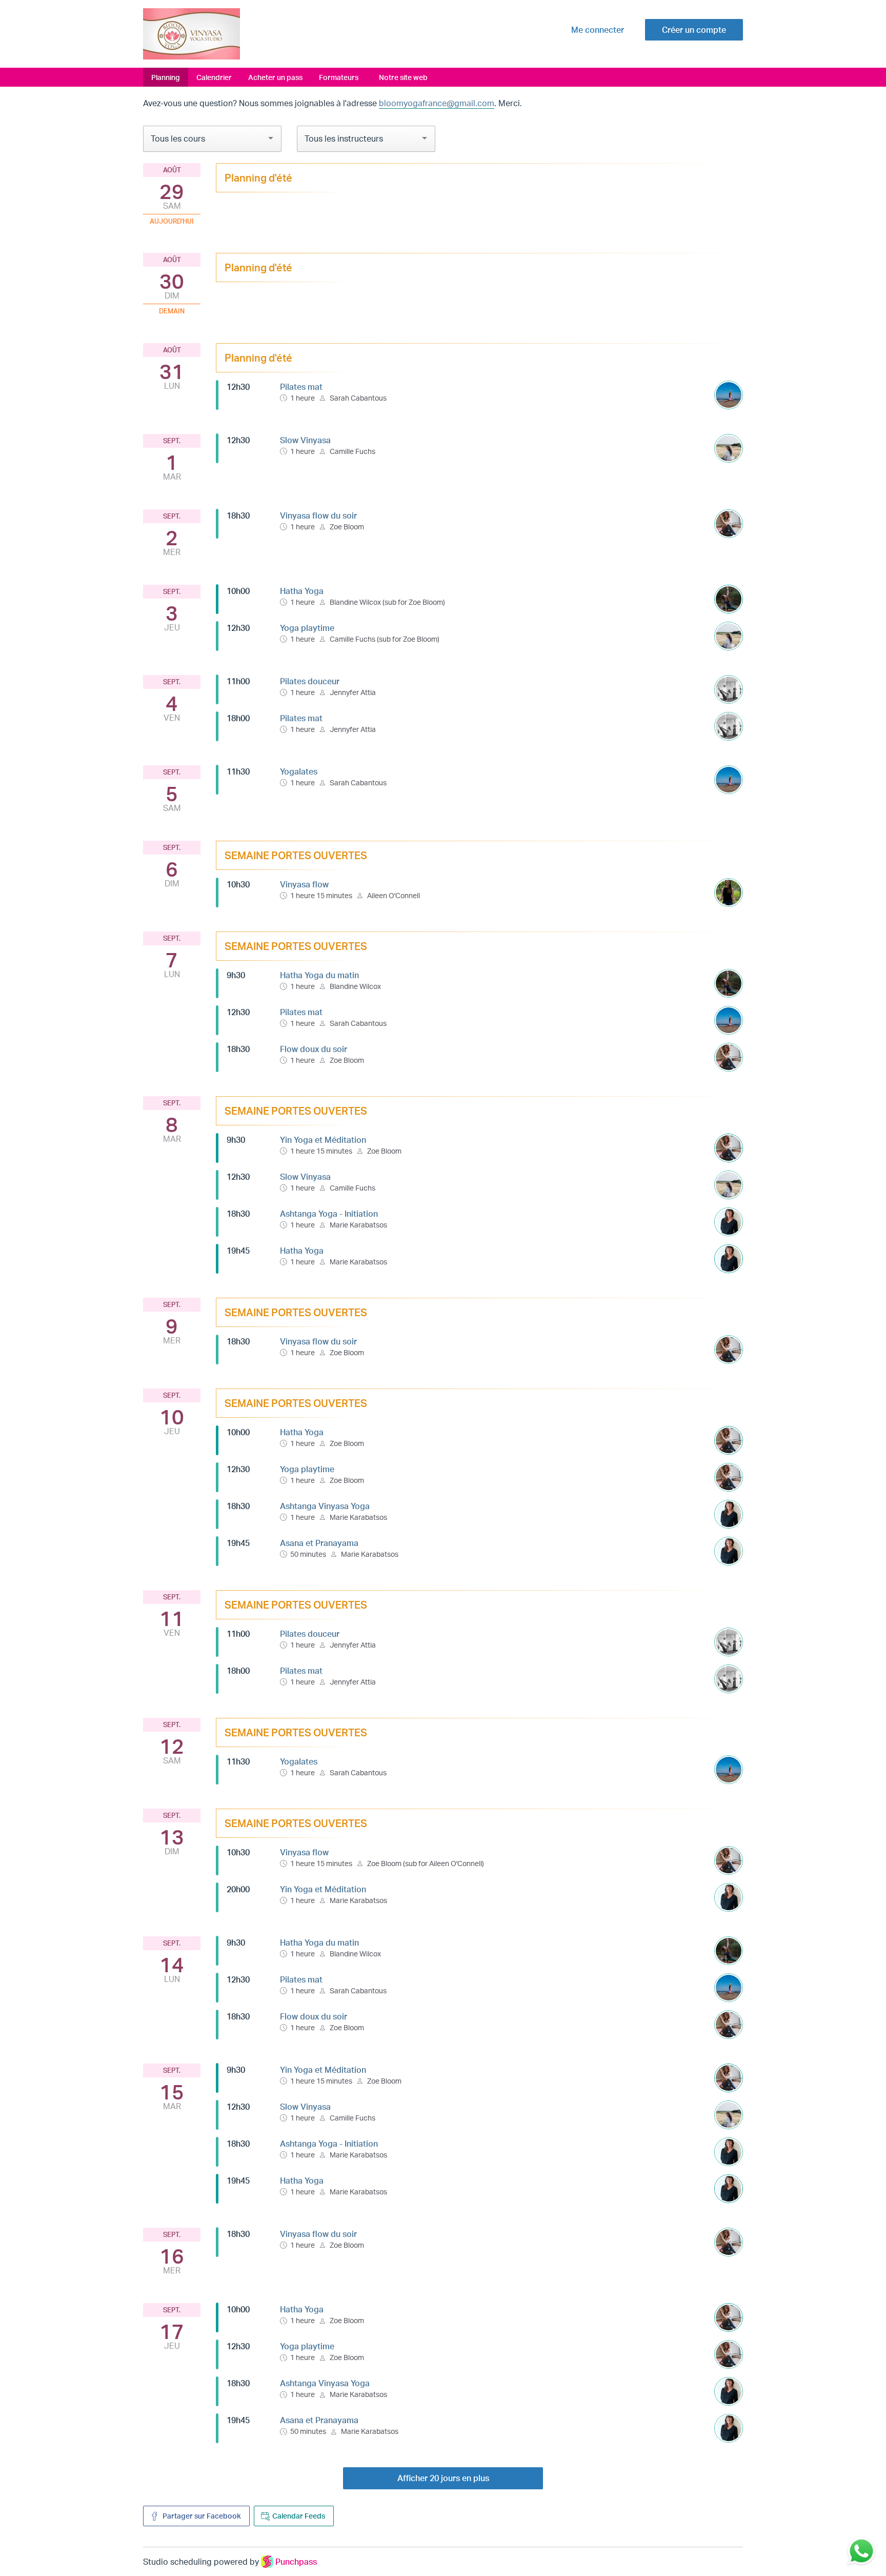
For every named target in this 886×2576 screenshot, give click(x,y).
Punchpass (296, 2562)
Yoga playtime (307, 628)
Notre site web (403, 77)
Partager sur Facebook (201, 2516)
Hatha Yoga (302, 591)
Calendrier (214, 77)
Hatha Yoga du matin (319, 975)
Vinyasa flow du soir (318, 516)
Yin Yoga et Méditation (323, 1140)
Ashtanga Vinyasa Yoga (325, 1506)
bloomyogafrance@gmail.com (437, 103)
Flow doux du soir (314, 1049)
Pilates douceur (310, 681)
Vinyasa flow (304, 884)
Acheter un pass (275, 77)
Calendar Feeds (299, 2516)
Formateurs (339, 77)
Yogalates (299, 771)
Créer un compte (694, 30)
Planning (166, 77)
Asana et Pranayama (319, 1543)
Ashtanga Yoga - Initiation (329, 1214)
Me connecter (598, 30)
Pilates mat (301, 387)
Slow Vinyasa (305, 440)
